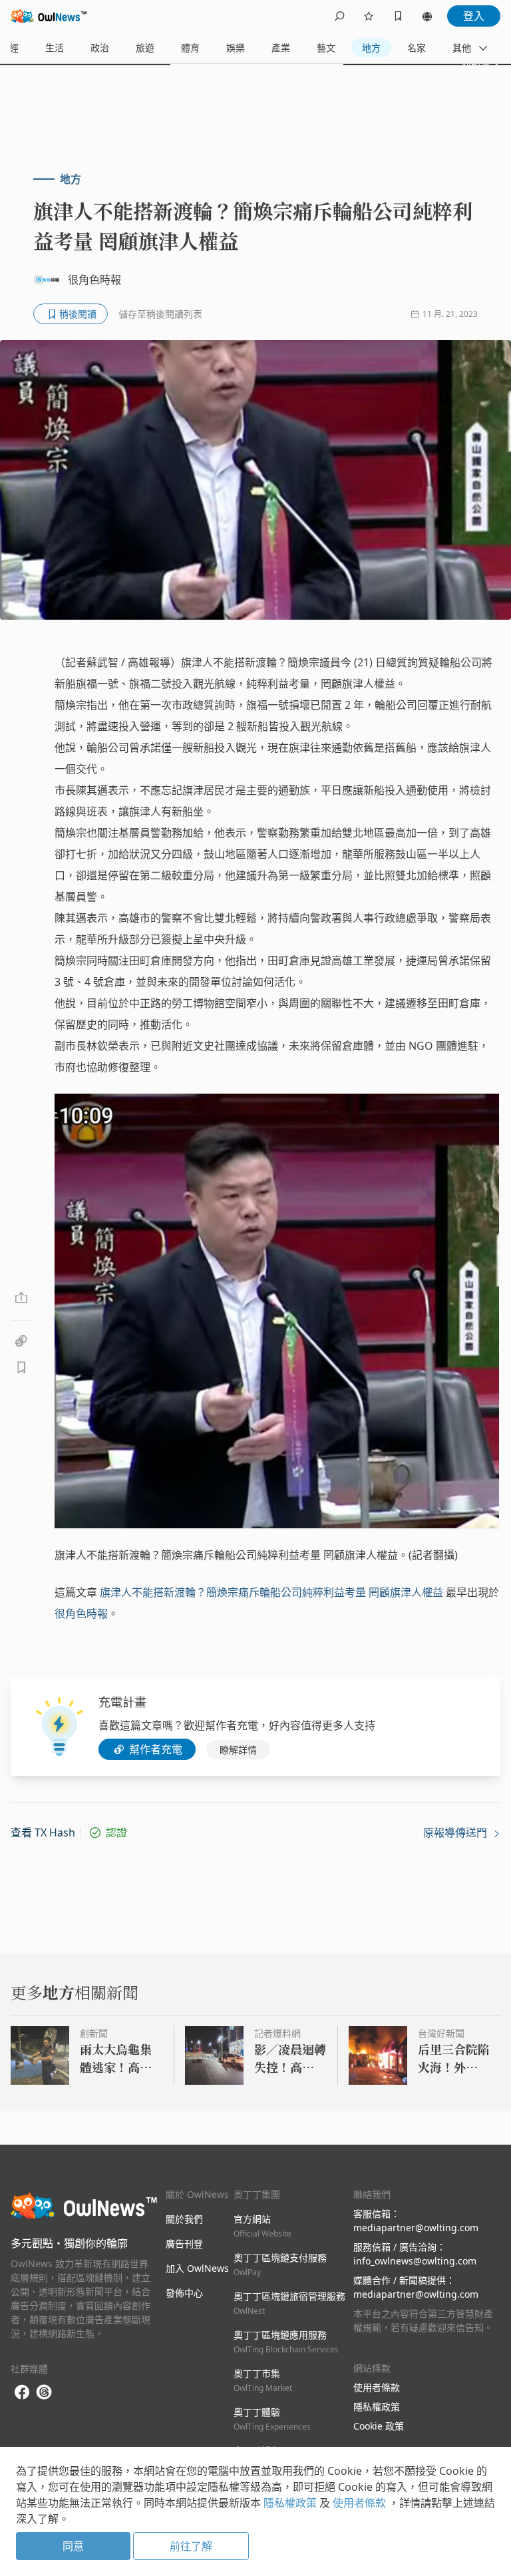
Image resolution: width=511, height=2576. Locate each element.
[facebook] (22, 2393)
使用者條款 (377, 2387)
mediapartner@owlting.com (416, 2228)
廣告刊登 (184, 2244)
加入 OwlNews (197, 2268)
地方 (371, 48)
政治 (100, 48)
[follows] (369, 16)
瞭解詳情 (238, 1750)
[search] (339, 16)
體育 (190, 48)
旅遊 (145, 48)
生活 (55, 48)
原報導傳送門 (456, 1832)
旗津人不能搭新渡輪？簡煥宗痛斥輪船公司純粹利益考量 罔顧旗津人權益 (271, 1592)
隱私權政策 (377, 2407)
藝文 (326, 48)
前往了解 (191, 2546)
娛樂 (236, 48)
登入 (474, 16)
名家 (417, 48)
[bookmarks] (398, 16)
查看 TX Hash (43, 1832)
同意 (73, 2546)
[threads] (44, 2392)
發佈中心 (184, 2293)
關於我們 (184, 2219)
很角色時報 (81, 1613)
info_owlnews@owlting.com (415, 2261)
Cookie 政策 (379, 2426)
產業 (281, 48)
